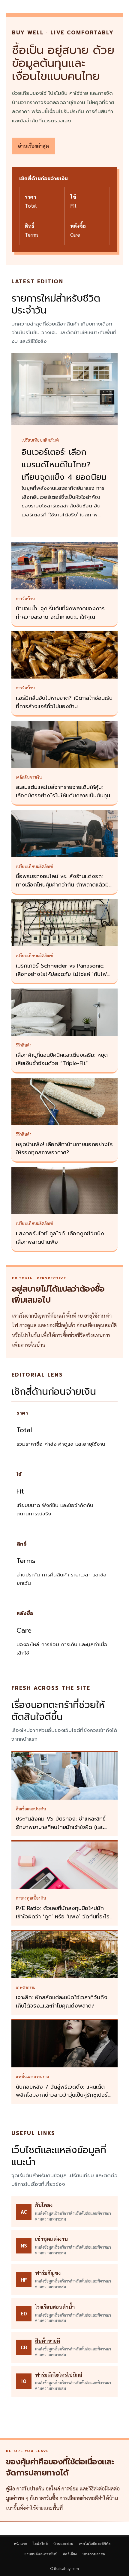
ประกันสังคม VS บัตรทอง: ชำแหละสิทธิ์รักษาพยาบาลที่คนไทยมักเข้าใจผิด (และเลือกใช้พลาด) (61, 1827)
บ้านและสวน (63, 2544)
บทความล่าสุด (94, 2554)
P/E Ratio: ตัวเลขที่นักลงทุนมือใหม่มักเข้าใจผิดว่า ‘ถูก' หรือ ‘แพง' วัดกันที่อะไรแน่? (63, 1917)
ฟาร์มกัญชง (48, 2273)
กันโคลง (44, 2205)
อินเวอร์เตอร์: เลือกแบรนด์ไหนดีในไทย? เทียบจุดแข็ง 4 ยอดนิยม (64, 465)
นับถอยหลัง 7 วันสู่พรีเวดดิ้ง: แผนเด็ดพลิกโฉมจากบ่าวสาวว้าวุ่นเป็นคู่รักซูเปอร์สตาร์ (63, 2095)
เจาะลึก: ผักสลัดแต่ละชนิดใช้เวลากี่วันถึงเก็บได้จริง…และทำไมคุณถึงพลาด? (62, 2002)
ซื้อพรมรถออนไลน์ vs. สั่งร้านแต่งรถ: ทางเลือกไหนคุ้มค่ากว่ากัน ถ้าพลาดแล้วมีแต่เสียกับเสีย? (62, 885)
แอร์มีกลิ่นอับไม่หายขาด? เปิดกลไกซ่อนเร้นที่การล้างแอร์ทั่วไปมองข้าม (64, 702)
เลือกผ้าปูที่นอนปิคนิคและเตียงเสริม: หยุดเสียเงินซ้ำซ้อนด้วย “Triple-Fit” (62, 1059)
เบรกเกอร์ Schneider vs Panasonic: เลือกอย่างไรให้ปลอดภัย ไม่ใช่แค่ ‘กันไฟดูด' (61, 974)
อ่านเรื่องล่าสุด (33, 146)
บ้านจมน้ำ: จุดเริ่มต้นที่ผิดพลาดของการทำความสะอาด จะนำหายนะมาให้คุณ (60, 613)
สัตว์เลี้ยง (70, 2554)
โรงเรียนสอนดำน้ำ (55, 2307)
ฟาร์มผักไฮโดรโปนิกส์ (59, 2375)
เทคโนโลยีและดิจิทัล (95, 2544)
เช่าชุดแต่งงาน (51, 2239)
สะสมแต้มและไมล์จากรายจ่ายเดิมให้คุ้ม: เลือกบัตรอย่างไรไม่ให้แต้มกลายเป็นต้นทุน (63, 791)
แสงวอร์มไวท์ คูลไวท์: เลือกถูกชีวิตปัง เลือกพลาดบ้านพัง (60, 1238)
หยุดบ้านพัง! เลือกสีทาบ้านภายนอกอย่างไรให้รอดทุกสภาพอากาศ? (64, 1149)
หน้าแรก (20, 2544)
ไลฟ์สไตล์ (40, 2544)
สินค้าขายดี (48, 2341)
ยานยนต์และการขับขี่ (41, 2554)
